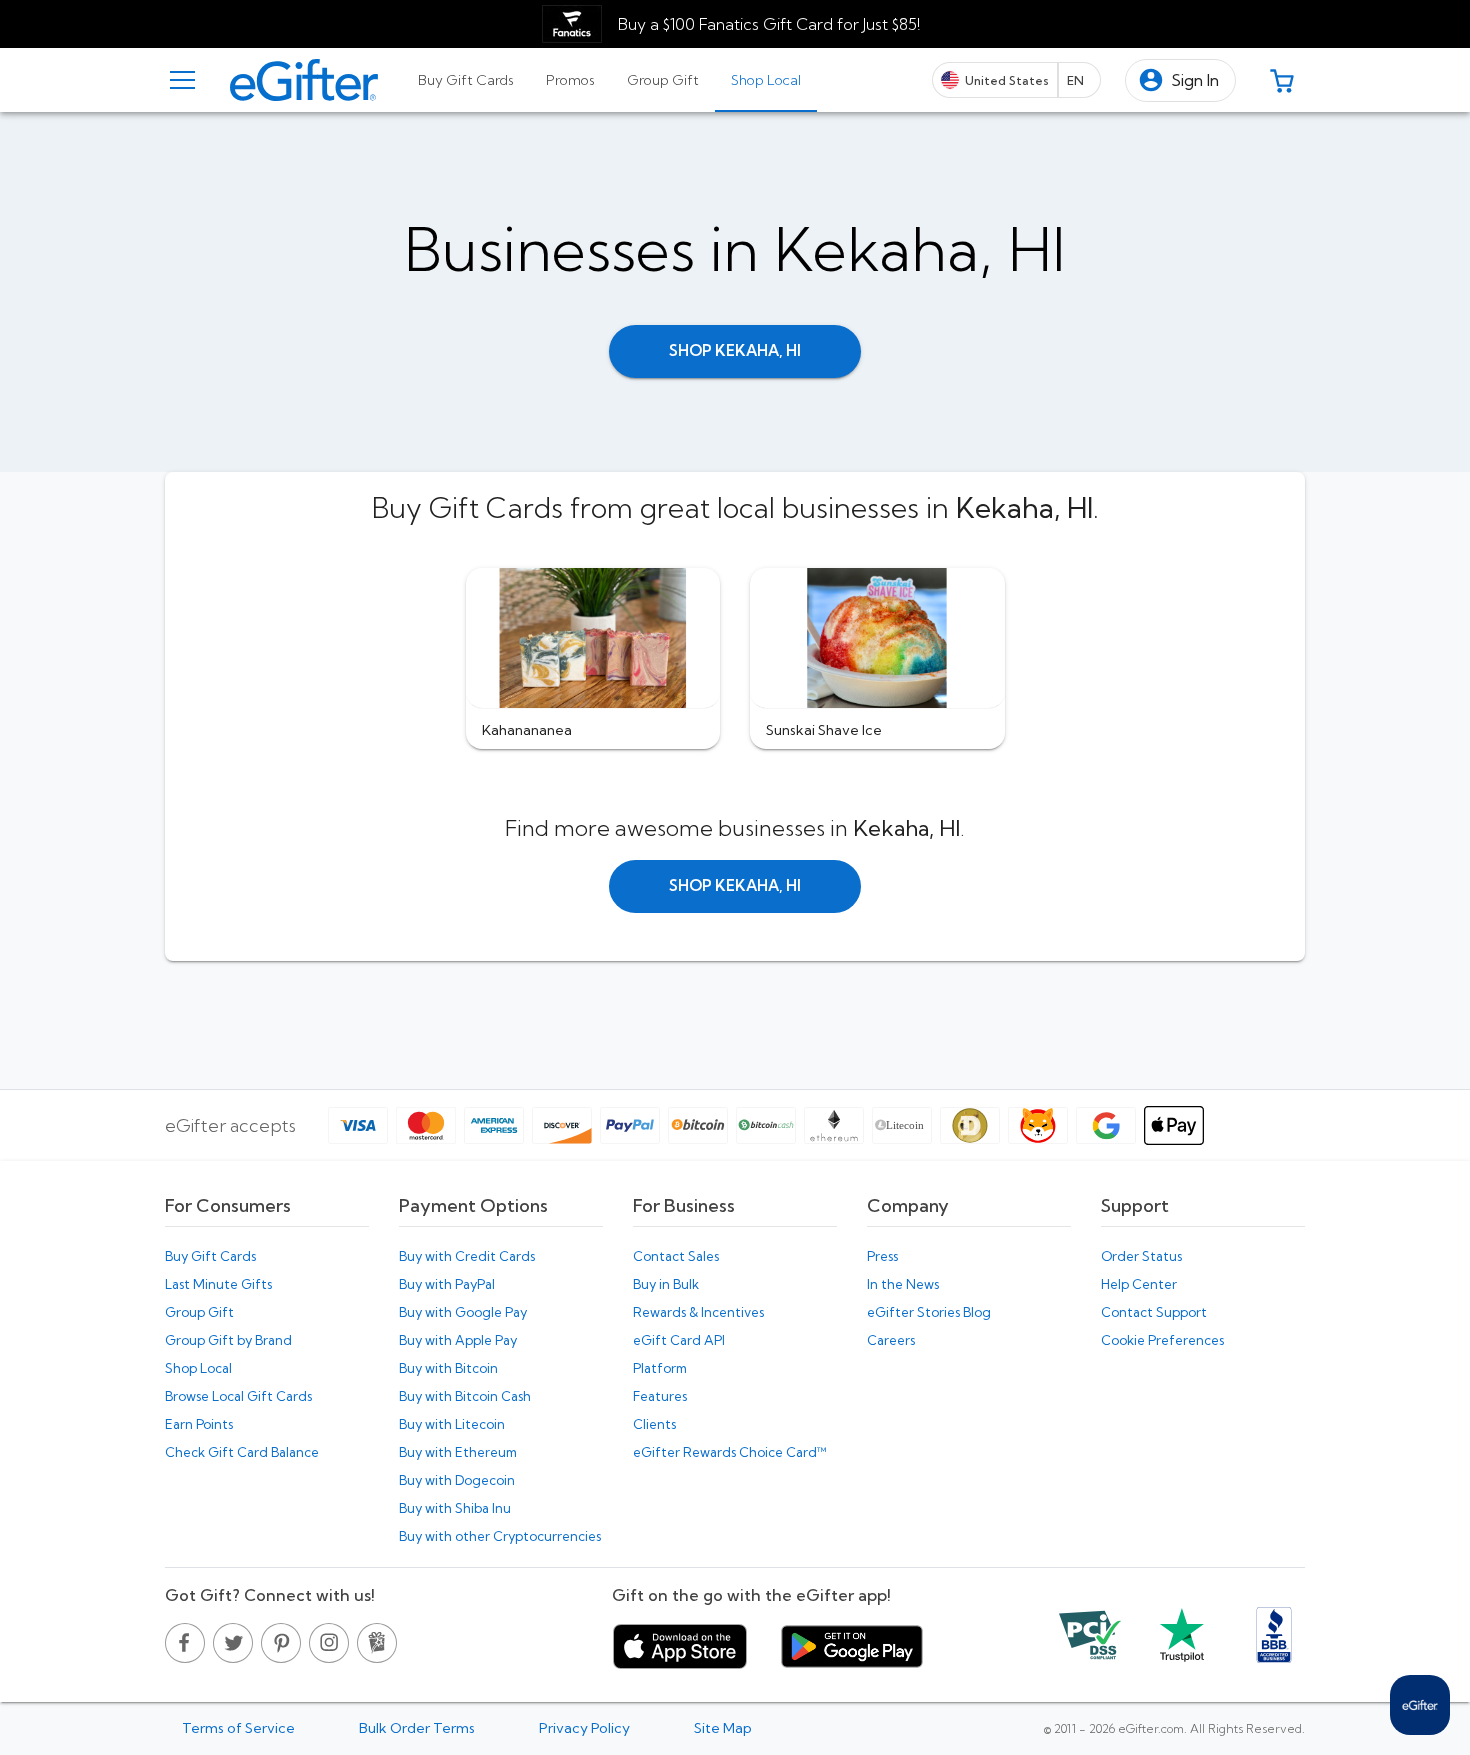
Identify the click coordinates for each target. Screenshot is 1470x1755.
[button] (1180, 80)
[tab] (466, 80)
